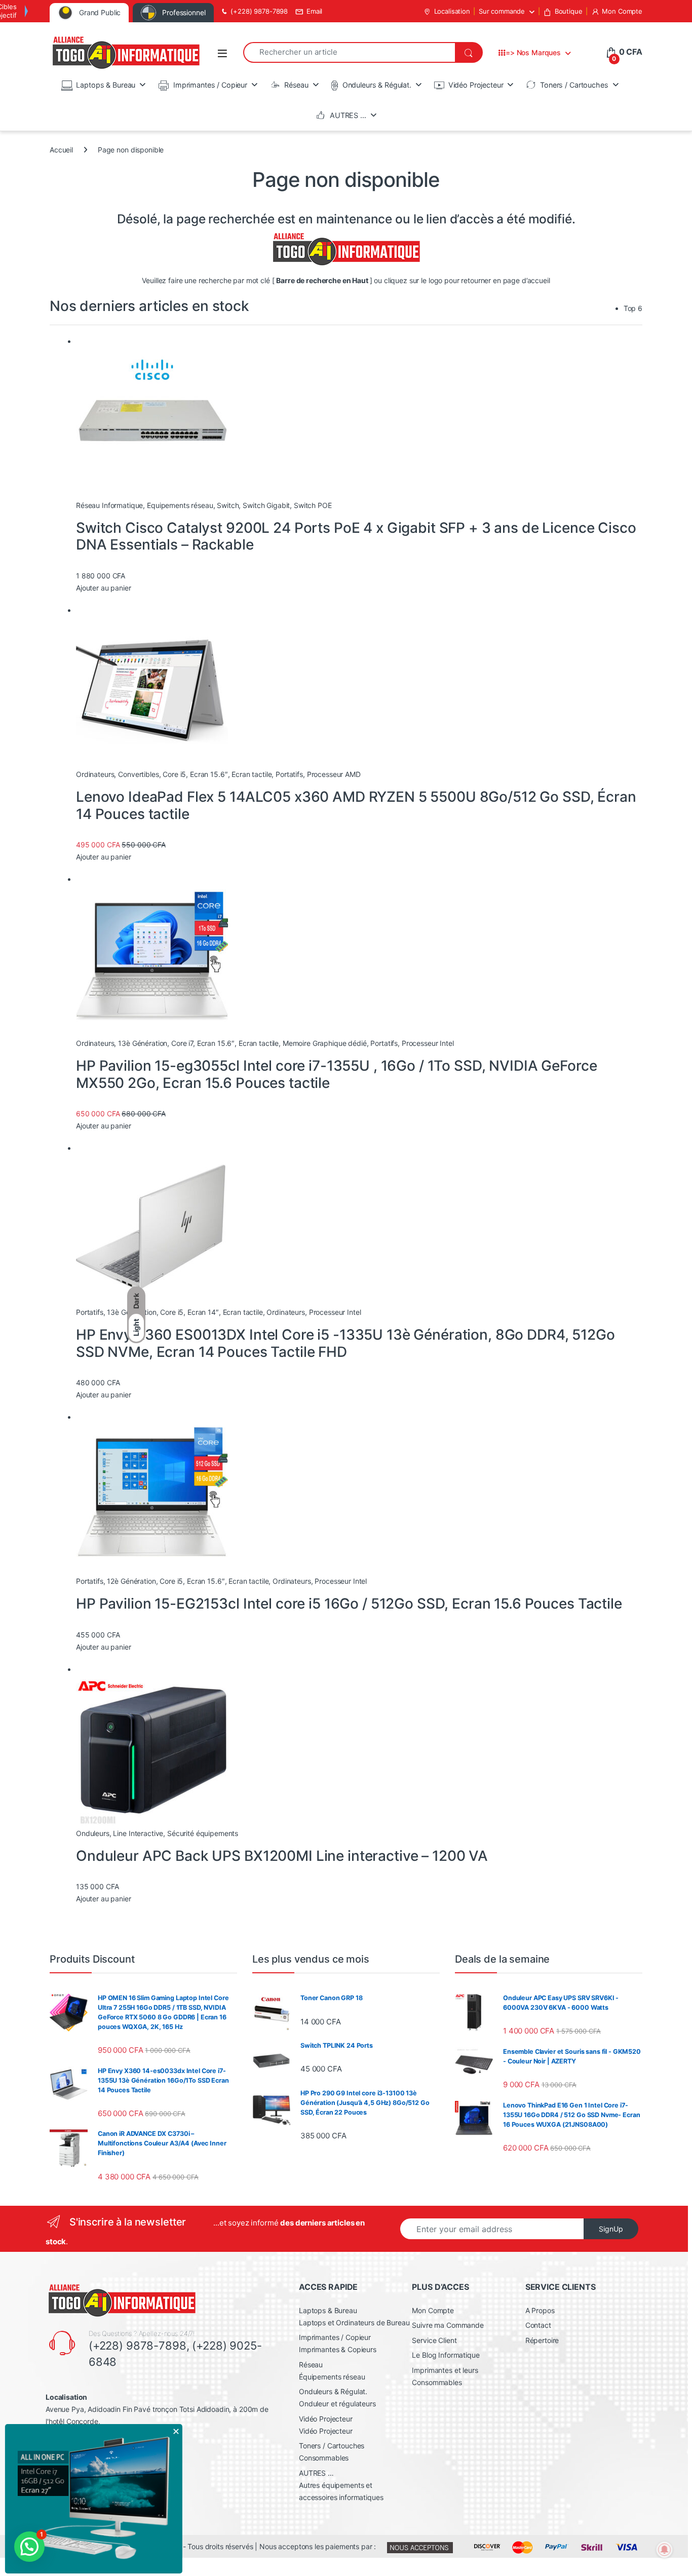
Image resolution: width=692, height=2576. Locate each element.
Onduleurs (93, 1833)
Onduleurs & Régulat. (377, 85)
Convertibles (138, 774)
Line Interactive (138, 1833)
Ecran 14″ (203, 1312)
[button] (29, 2547)
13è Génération (143, 1043)
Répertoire (542, 2340)
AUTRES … (348, 115)
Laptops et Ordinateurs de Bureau (354, 2323)
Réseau (296, 85)
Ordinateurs (95, 774)
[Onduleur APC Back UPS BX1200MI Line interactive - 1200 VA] (152, 1751)
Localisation (452, 11)
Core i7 (182, 1043)
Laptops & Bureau (106, 85)
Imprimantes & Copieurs (338, 2349)
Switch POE (313, 505)
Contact (538, 2325)
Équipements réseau (332, 2377)
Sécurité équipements (203, 1833)
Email (314, 11)
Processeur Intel (428, 1043)
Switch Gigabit (266, 505)
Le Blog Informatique (446, 2355)
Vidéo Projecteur (476, 85)
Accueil (61, 150)
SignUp (611, 2229)
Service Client (434, 2340)
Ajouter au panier (104, 588)
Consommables (324, 2458)
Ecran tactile (252, 774)
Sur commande (502, 11)
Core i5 (174, 774)
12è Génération (131, 1581)
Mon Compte (622, 11)
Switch (228, 505)
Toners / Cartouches (574, 85)
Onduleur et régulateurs (337, 2404)
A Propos (540, 2310)
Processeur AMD (334, 774)
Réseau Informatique (109, 505)
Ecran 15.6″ (209, 774)
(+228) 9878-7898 (259, 11)
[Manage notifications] (665, 2550)
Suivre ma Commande (448, 2325)
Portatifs (289, 774)
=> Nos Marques (533, 52)
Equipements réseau (180, 505)
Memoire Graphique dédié (325, 1043)
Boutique (569, 11)
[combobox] (349, 52)
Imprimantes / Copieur (210, 85)
